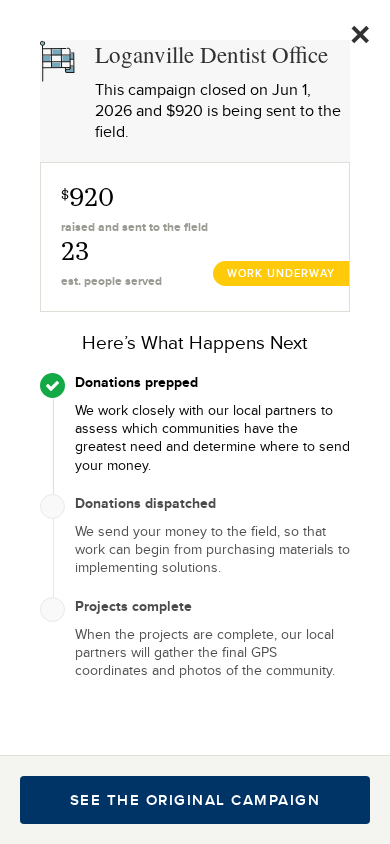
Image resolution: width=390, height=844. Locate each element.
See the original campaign (195, 800)
